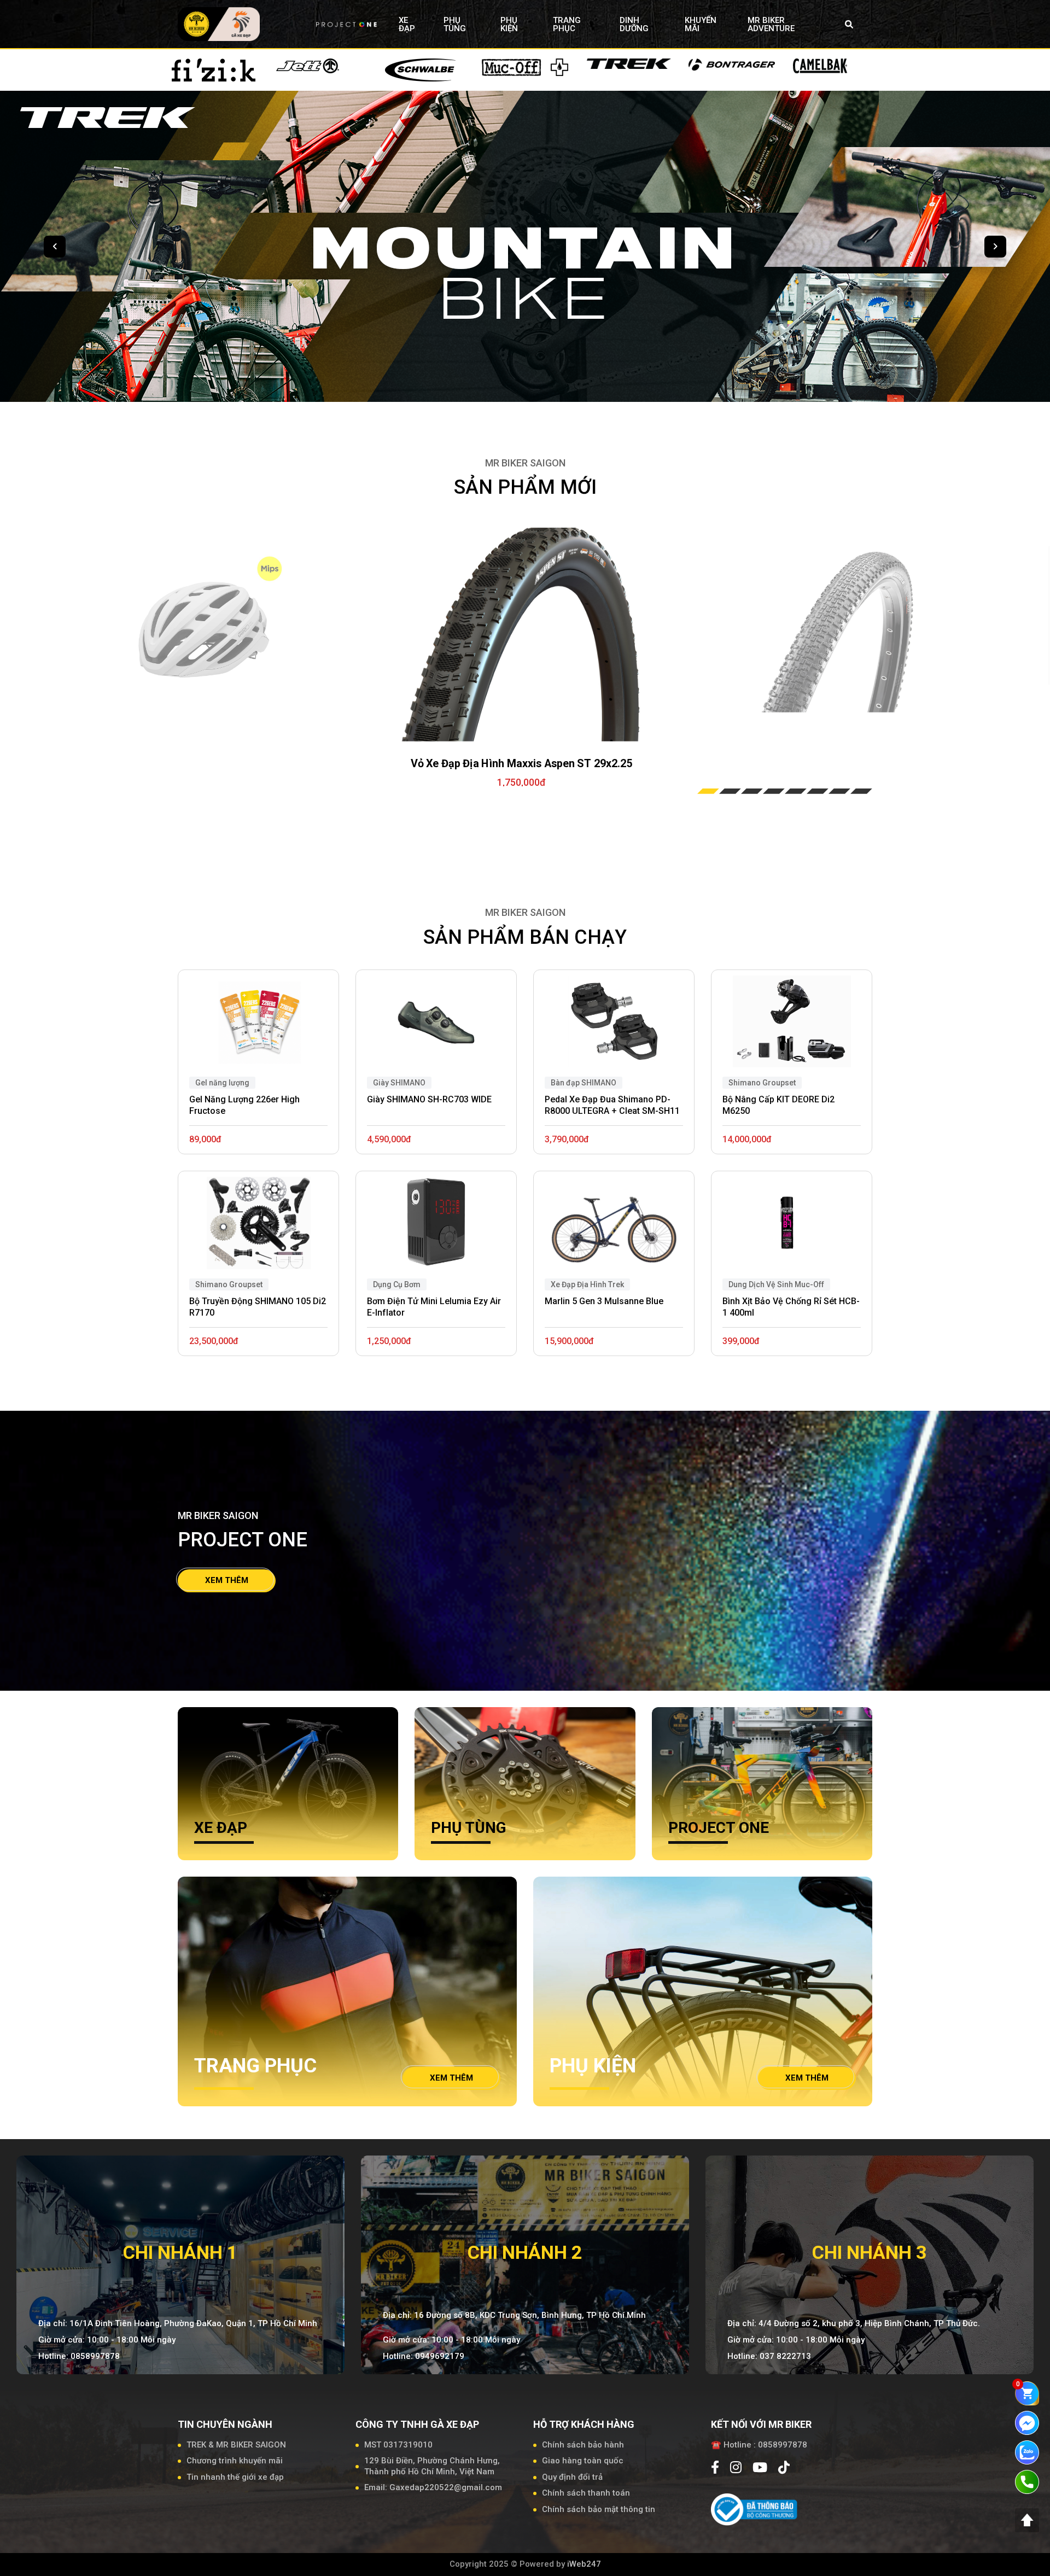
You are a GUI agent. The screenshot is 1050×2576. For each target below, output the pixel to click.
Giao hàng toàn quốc (583, 2461)
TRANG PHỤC (567, 24)
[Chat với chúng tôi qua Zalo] (1027, 2452)
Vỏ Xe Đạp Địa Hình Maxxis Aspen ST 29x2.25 (522, 764)
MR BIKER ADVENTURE (771, 24)
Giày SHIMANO (399, 1083)
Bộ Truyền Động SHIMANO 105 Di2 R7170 (258, 1307)
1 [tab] (708, 791)
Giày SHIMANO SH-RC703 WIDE (429, 1099)
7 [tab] (839, 791)
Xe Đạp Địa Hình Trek (587, 1284)
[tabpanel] (521, 635)
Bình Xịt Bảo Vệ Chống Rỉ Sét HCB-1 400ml (791, 1307)
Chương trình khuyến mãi (235, 2461)
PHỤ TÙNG (455, 24)
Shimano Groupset (229, 1284)
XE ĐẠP (407, 24)
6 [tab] (818, 791)
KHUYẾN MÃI (701, 24)
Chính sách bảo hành (583, 2445)
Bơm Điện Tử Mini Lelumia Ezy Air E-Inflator (434, 1307)
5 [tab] (796, 791)
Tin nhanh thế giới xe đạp (235, 2477)
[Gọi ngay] (1027, 2481)
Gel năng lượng (222, 1083)
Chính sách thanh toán (586, 2493)
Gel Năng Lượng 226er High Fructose (244, 1105)
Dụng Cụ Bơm (397, 1284)
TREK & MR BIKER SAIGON (236, 2445)
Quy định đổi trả (572, 2477)
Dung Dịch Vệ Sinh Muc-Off (776, 1284)
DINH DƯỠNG (634, 24)
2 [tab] (730, 791)
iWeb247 (584, 2564)
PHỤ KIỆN (509, 24)
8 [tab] (861, 791)
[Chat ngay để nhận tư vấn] (1027, 2422)
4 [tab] (774, 791)
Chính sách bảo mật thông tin (599, 2509)
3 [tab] (752, 791)
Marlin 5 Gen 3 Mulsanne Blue (604, 1301)
